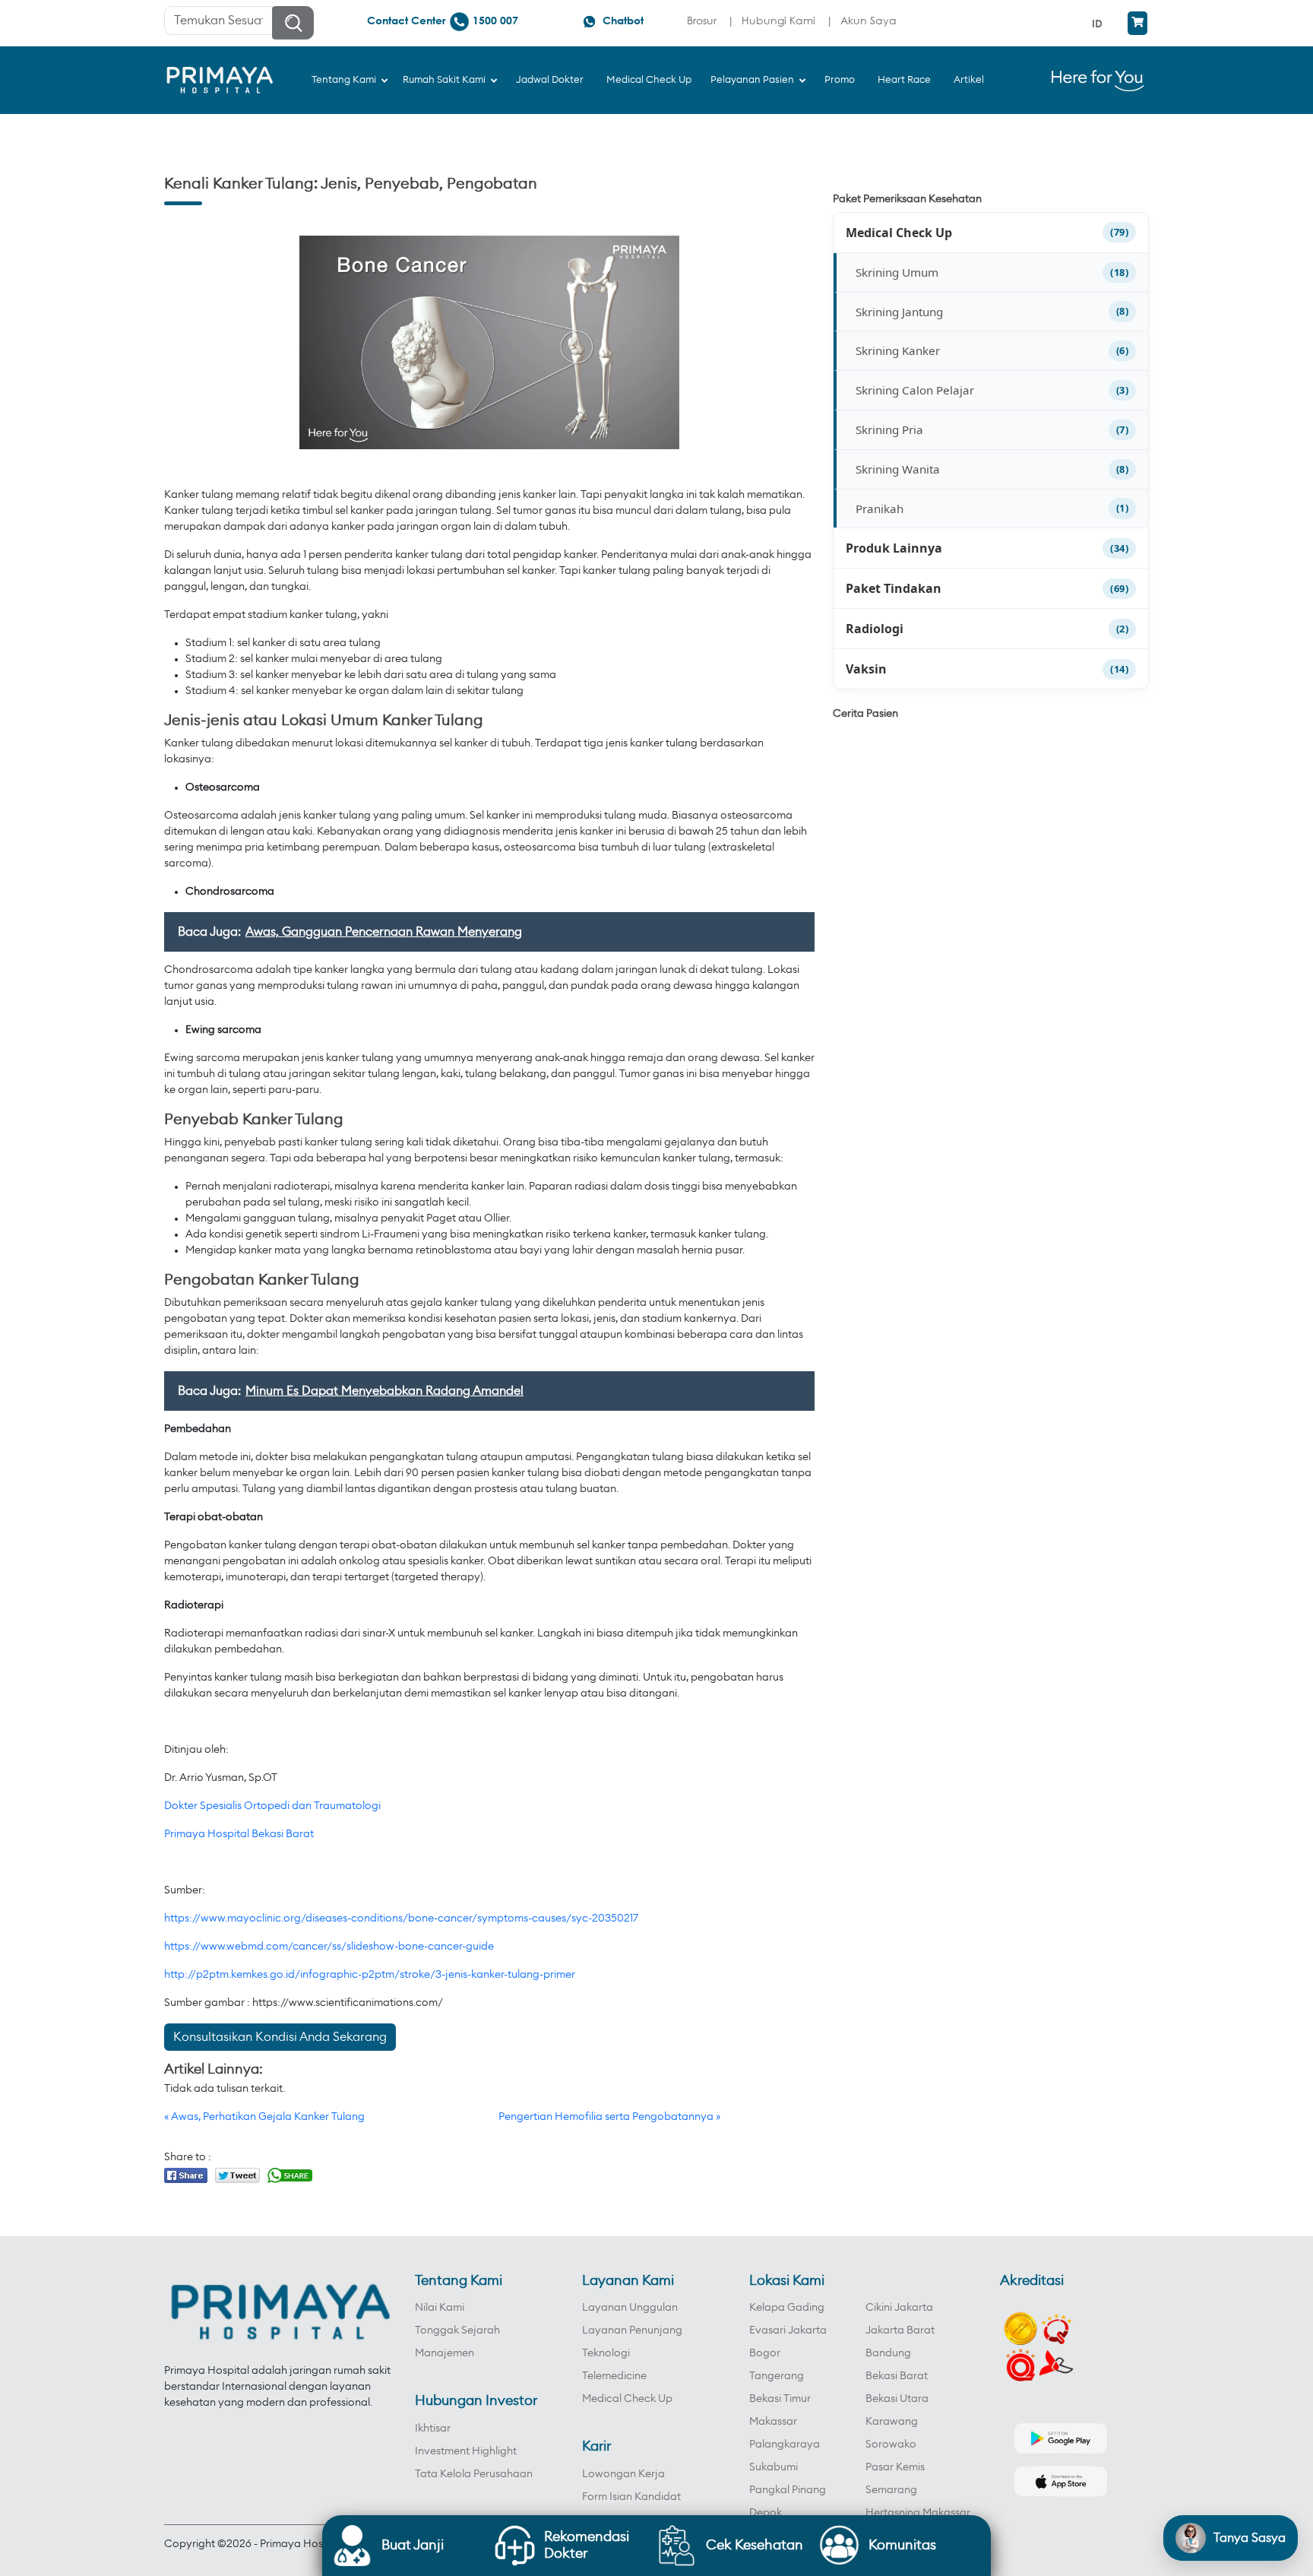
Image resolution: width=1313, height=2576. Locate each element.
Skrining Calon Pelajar (915, 390)
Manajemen (445, 2353)
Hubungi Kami (778, 20)
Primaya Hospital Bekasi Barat (239, 1834)
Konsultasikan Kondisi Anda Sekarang (280, 2037)
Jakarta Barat (900, 2330)
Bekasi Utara (897, 2399)
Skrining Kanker (898, 350)
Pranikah (880, 509)
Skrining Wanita (898, 469)
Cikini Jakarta (899, 2308)
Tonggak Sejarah (457, 2330)
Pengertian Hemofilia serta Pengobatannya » (609, 2117)
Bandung (888, 2353)
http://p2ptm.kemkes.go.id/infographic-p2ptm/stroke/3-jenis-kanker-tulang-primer (370, 1975)
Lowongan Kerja (623, 2474)
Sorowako (891, 2445)
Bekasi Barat (897, 2376)
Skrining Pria (889, 429)
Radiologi (875, 629)
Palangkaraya (785, 2445)
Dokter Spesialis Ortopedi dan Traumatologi (272, 1806)
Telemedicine (614, 2376)
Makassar (773, 2422)
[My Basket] (1137, 23)
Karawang (892, 2422)
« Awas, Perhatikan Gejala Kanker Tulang (264, 2117)
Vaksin (866, 669)
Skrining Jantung (899, 312)
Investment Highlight (466, 2451)
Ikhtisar (433, 2429)
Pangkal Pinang (788, 2490)
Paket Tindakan (894, 588)
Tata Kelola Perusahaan (474, 2474)
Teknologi (606, 2353)
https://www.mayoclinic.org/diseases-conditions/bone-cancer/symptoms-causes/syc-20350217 (401, 1919)
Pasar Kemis (895, 2467)
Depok (766, 2513)
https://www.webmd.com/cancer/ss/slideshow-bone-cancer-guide (329, 1947)
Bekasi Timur (780, 2399)
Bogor (765, 2353)
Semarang (891, 2490)
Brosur (702, 20)
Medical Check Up (899, 233)
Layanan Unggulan (630, 2308)
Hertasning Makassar (918, 2513)
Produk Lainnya (894, 548)
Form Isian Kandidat (631, 2497)
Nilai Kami (440, 2308)
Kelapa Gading (787, 2308)
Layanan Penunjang (632, 2330)
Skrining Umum (897, 272)
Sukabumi (774, 2467)
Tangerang (777, 2376)
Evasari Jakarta (788, 2330)
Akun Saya (868, 20)
